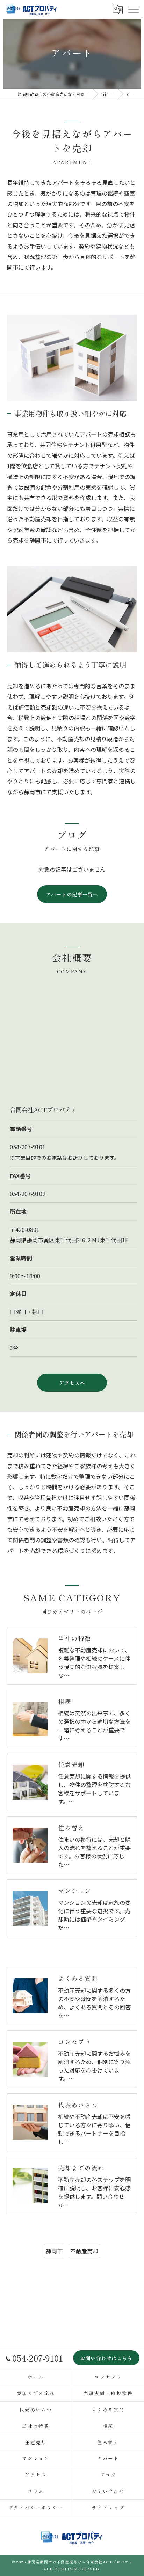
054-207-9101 (28, 1147)
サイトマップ (108, 2507)
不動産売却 (84, 2251)
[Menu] (133, 9)
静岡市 (54, 2251)
